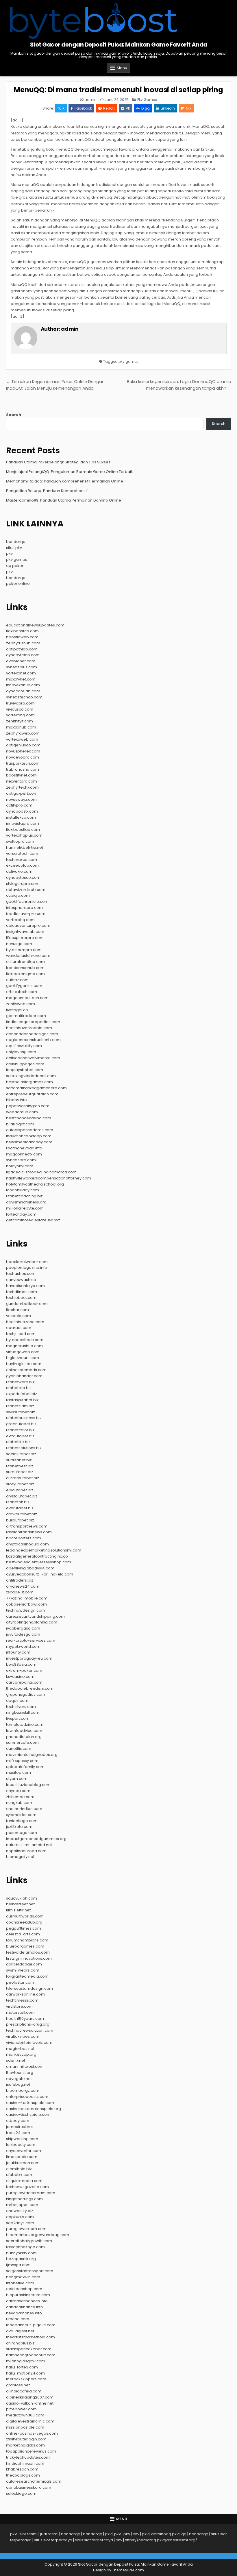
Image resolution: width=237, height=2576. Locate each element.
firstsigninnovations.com (29, 1958)
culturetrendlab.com (25, 962)
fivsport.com (18, 1718)
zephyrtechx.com (22, 787)
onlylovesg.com (21, 1052)
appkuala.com (20, 2217)
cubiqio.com (18, 895)
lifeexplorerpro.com (25, 938)
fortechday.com (21, 1214)
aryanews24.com (23, 1586)
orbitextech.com (22, 992)
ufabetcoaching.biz (24, 1196)
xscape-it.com (20, 1592)
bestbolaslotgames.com (29, 1082)
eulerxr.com (17, 980)
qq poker (15, 566)
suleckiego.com (21, 2493)
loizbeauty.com (21, 2145)
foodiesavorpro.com (26, 914)
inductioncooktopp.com (29, 1136)
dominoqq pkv (165, 2534)
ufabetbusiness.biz (24, 1418)
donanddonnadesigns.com (32, 1034)
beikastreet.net (20, 1904)
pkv (9, 553)
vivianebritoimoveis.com (29, 2043)
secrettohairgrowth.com (29, 2241)
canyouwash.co (21, 1280)
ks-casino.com (20, 1677)
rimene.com (18, 2319)
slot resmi (28, 2534)
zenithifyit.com (20, 721)
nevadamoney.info (24, 2313)
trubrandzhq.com (23, 769)
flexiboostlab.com (23, 830)
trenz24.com (18, 2133)
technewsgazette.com (27, 2187)
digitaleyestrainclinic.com (30, 2421)
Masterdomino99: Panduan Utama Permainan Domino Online (64, 500)
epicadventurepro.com (28, 925)
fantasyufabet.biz (22, 1400)
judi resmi (49, 2534)
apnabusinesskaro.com (29, 2487)
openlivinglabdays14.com (30, 1568)
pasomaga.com (22, 1833)
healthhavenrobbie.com (29, 1028)
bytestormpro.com (24, 950)
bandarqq (16, 542)
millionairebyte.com (25, 1208)
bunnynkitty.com (21, 2253)
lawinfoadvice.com (24, 1731)
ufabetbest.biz (20, 1466)
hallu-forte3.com (22, 2367)
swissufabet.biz (21, 1412)
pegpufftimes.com (24, 1928)
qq (184, 2534)
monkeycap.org (21, 2054)
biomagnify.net (20, 1857)
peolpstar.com (20, 1982)
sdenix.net (16, 2060)
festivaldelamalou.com (28, 1952)
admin (90, 100)
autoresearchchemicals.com (34, 2481)
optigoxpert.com (22, 793)
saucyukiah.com (22, 1898)
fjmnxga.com (18, 2265)
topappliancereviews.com (31, 2451)
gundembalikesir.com (27, 1304)
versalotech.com (22, 854)
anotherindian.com (24, 1809)
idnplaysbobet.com (25, 1070)
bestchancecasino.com (29, 1118)
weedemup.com (22, 1112)
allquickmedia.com (24, 2181)
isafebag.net (18, 2084)
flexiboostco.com (22, 631)
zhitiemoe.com (20, 1797)
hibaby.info (16, 1100)
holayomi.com (20, 1166)
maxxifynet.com (21, 679)
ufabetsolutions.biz (24, 1448)
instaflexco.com (21, 817)
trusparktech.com (23, 763)
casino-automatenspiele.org (34, 2109)
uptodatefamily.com (25, 1767)
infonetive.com (20, 2283)
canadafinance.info (25, 2307)
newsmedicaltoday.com (29, 1142)
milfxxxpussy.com (22, 1761)
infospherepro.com (24, 908)
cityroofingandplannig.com (32, 1622)
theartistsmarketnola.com (30, 2337)
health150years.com (25, 2019)
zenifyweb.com (21, 1004)
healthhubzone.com (25, 1322)
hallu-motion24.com (25, 2373)
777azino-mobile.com (27, 1598)
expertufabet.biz (22, 1394)
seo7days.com (20, 2223)
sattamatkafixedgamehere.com (36, 1088)
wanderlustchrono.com (28, 956)
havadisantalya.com (25, 1286)
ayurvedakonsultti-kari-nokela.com (40, 1574)
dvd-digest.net (20, 2331)
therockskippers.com (26, 2379)
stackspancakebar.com (29, 2349)
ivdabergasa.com (23, 1628)
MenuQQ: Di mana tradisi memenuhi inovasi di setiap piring (118, 90)
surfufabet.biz (19, 1460)
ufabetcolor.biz (20, 1430)
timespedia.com (22, 2157)
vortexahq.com (20, 715)
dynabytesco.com (23, 878)
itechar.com (17, 1310)
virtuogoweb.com (23, 1352)
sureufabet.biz (20, 1472)
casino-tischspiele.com (28, 2114)
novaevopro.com (23, 757)
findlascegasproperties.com (33, 1022)
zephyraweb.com (23, 733)
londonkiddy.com (23, 1190)
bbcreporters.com (24, 1538)
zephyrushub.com (23, 643)
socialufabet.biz (21, 1454)
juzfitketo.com (19, 1827)
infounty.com (18, 1652)
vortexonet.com (21, 673)
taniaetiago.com (22, 1821)
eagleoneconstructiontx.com (33, 1040)
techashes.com (21, 1274)
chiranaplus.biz (20, 2343)
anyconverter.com (24, 2151)
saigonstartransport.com (30, 2271)
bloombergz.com (23, 2090)
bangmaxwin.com (23, 2277)
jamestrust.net (20, 2127)
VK (128, 108)
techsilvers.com (21, 1707)
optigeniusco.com (23, 745)
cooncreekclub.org (24, 1922)
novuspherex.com (23, 751)
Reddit (109, 108)
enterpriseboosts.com (27, 2097)
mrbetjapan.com (22, 2205)
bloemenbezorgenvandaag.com (38, 2235)
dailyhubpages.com (25, 1064)
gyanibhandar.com (24, 1376)
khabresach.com (22, 2469)
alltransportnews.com (27, 1526)
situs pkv (14, 548)
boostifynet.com (21, 775)
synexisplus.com (22, 667)
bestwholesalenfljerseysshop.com (39, 1562)
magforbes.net (20, 2049)
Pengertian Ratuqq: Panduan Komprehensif (47, 491)
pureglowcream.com (26, 2229)
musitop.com (18, 1772)
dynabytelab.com (23, 655)
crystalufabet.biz (22, 1496)
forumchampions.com (27, 1940)
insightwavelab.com (25, 932)
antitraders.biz (20, 1580)
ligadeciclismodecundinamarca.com (41, 1172)
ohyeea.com (18, 1791)
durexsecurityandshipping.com (35, 1616)
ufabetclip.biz (19, 1388)
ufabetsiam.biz (20, 1406)
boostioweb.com (22, 637)
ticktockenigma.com (25, 974)
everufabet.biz (20, 1508)
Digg (146, 108)
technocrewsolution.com (30, 2030)
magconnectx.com (24, 1154)
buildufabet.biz (20, 1520)
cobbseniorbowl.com (26, 1604)
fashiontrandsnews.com (29, 1532)
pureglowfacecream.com (31, 2193)
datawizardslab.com (26, 890)
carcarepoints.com (24, 1682)
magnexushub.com (24, 1346)
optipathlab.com (22, 649)
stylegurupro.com (23, 884)
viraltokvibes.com (23, 2036)
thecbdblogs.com (23, 2475)
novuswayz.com (21, 799)
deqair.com (17, 1701)
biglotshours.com (23, 1358)
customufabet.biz (23, 1478)
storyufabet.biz (20, 1484)
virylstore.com (19, 2006)
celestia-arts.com (23, 1934)
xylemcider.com (21, 1815)
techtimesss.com (22, 2000)
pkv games (128, 361)
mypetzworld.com (23, 1646)
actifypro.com (19, 805)
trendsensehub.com (25, 968)
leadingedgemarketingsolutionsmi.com (44, 1550)
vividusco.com (20, 709)
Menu (122, 68)
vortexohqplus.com (24, 835)
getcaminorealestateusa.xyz (33, 1220)
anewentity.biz (20, 2211)
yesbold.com (18, 1316)
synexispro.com (21, 1160)
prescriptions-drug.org (28, 2024)
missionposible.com (25, 2427)
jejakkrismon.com (23, 2163)
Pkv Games (147, 100)
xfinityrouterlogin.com (26, 2439)
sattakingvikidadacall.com (31, 1076)
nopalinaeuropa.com (26, 1851)
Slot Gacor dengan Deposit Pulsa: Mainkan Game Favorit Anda (119, 45)
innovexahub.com (23, 685)
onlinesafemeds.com (26, 1370)
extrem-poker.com (24, 1670)
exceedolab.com (22, 865)
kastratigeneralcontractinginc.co (37, 1556)
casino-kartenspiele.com (30, 2103)
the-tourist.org (20, 2073)
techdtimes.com (22, 1292)
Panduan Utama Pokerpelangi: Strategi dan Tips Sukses (58, 462)
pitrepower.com (21, 2409)
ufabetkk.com (19, 2175)
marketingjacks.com (25, 2445)
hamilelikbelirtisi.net (25, 847)
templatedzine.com (25, 1725)
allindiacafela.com (24, 2391)
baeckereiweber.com (27, 1262)
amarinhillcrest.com (25, 2066)
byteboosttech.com (25, 1340)
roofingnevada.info (24, 1148)
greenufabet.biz (21, 1424)
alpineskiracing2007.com (30, 2397)
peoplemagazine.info (27, 1267)
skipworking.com (22, 2139)
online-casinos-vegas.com (32, 2433)
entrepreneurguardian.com (32, 1094)
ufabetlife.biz (18, 1442)
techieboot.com (21, 1298)
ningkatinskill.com (23, 1712)
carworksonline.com (25, 1994)
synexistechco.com (24, 697)
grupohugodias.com (26, 1694)
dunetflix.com (19, 1749)
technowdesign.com (26, 1610)
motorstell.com (20, 2012)
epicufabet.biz (20, 1490)
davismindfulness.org (26, 1202)
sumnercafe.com (22, 1742)
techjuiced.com (21, 1334)
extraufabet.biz (20, 1436)
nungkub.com (19, 1803)
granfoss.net (18, 2385)
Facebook (83, 108)
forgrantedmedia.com (27, 1976)
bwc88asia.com (21, 1664)
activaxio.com (19, 871)
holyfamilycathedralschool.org (35, 1184)
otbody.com (18, 2121)
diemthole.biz (19, 2169)
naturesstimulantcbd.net (29, 1845)
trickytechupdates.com (28, 2457)
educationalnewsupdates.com (35, 625)
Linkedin (168, 108)
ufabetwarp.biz (20, 1382)
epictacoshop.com (24, 2289)
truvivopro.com (20, 703)
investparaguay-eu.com (29, 1658)
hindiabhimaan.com (25, 2463)
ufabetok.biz (18, 1502)
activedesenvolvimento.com (33, 1058)
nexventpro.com (22, 781)
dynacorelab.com (23, 691)
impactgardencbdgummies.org (36, 1839)
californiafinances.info (27, 2301)
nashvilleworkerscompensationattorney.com (49, 1178)
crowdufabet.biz (22, 1514)
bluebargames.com (25, 1946)
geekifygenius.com (24, 986)
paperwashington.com (28, 1106)
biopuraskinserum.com (28, 2295)
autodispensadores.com (30, 1130)
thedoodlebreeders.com (30, 1688)
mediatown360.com (25, 2415)
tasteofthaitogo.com (25, 2247)
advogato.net (19, 2079)
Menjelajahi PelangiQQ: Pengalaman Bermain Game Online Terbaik (70, 472)
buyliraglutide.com (24, 1364)
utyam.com (17, 1779)
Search (14, 415)
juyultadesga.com (23, 1634)
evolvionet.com (21, 661)
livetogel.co (17, 1010)
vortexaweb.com (22, 739)
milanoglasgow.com (26, 2361)
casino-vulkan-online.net (30, 2403)
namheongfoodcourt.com (31, 2355)
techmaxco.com (22, 860)
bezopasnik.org (21, 2259)
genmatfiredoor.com (26, 1016)
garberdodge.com (24, 1964)
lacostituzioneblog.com (28, 1785)
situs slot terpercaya (53, 2540)
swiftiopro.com (20, 841)
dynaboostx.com (22, 811)
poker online (18, 584)
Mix (189, 108)
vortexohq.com (20, 920)
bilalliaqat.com (20, 1124)
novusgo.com (19, 944)
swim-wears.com (23, 1970)
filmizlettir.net (18, 1910)
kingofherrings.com (24, 2199)
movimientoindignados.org (32, 1755)
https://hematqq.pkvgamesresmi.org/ (161, 2540)
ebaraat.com (19, 1328)
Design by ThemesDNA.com (118, 2570)
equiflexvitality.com (24, 1046)
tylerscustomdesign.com (29, 1988)
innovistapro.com (23, 823)
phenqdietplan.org (24, 1737)
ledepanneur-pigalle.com (31, 2325)
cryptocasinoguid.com (27, 1544)
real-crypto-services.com (31, 1640)
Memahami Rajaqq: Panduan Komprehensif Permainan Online (65, 481)
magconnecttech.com (27, 998)
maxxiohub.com (21, 727)
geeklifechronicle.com (27, 901)
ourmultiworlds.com (25, 1916)
